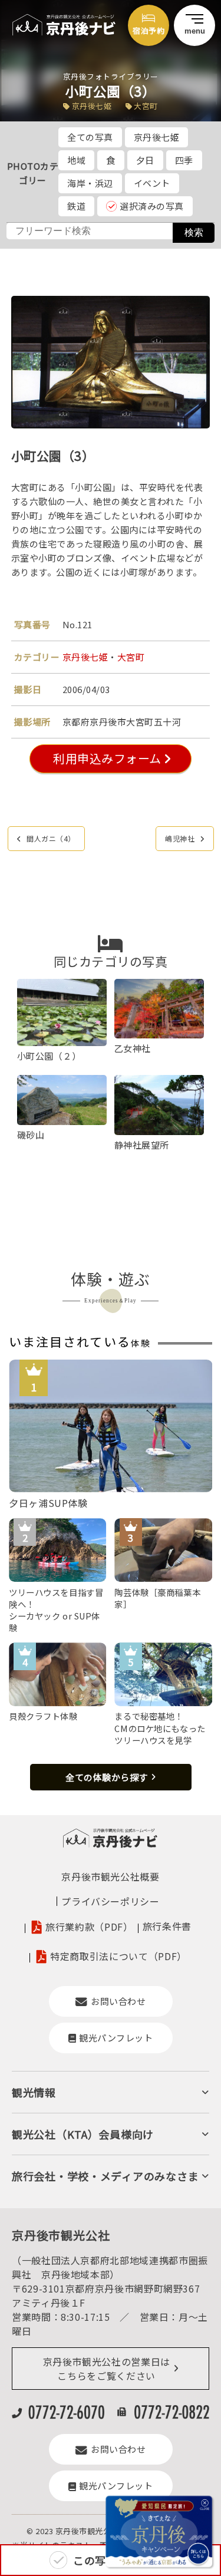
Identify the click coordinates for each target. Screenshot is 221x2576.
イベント (152, 183)
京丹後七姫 (157, 137)
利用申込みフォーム (106, 758)
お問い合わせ (118, 2001)
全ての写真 (90, 137)
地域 (76, 160)
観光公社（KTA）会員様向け (83, 2134)
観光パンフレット (116, 2038)
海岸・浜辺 (90, 183)
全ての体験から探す (107, 1777)
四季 (184, 160)
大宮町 (131, 657)
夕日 (145, 160)
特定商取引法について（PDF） (118, 1956)
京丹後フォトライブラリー (111, 76)
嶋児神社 (180, 838)
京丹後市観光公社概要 (110, 1876)
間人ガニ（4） (51, 838)
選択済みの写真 (152, 206)
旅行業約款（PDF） (89, 1927)
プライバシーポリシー (110, 1901)
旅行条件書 (167, 1926)
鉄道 (76, 206)
